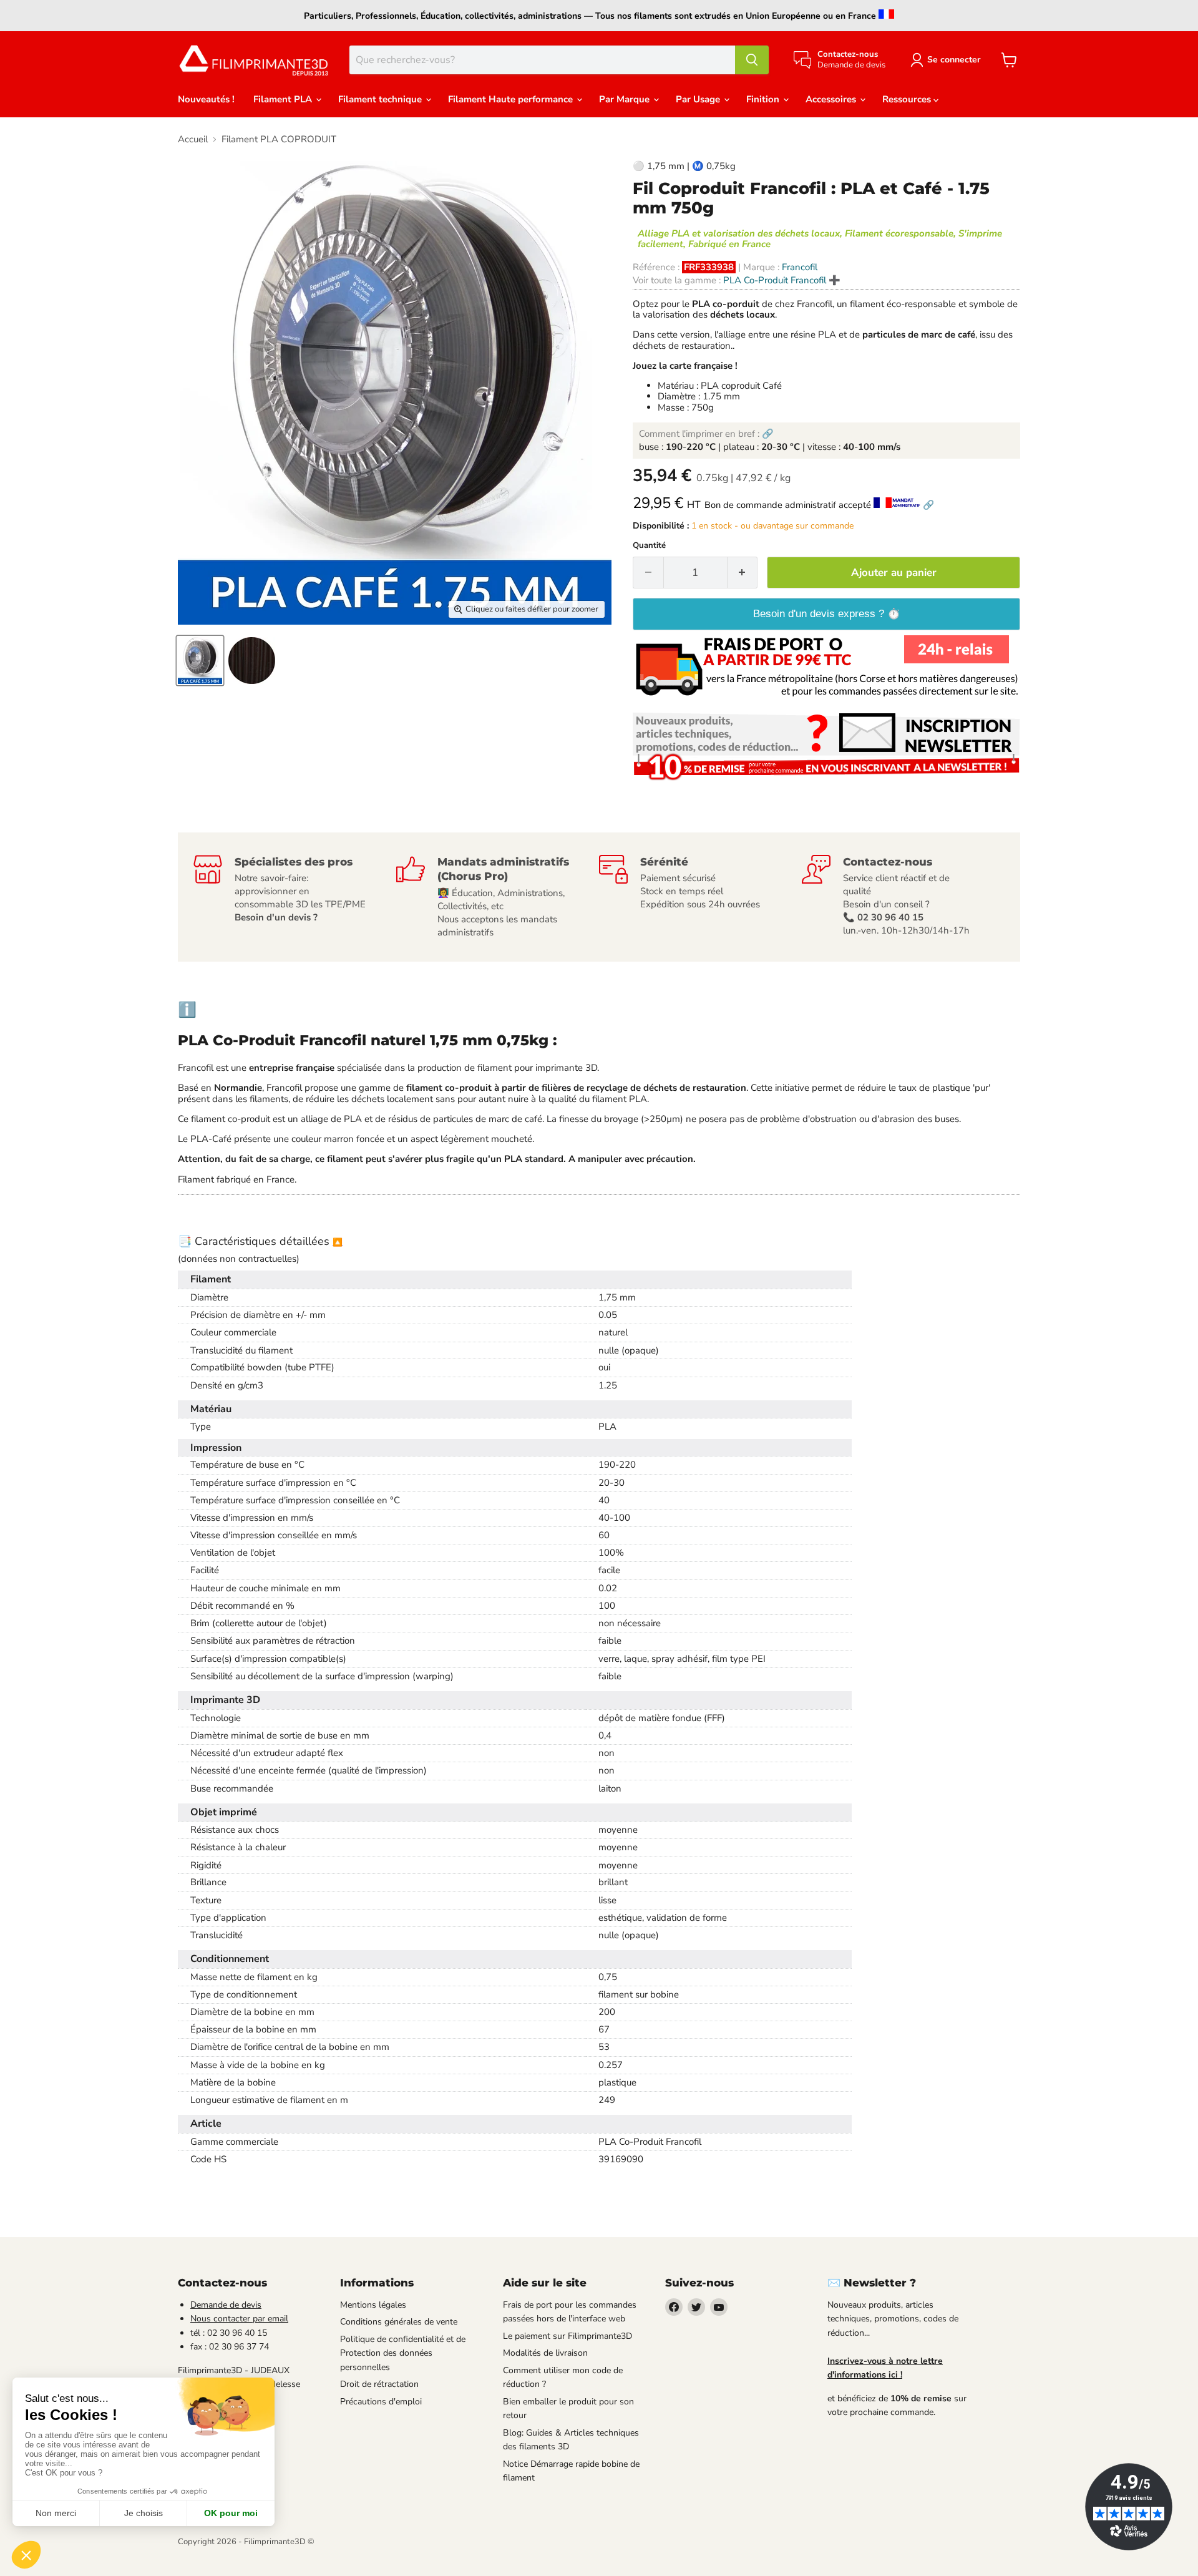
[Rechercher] (752, 60)
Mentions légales (373, 2305)
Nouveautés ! (206, 99)
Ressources (908, 99)
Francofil (800, 267)
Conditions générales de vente (399, 2322)
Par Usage (699, 99)
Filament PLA (284, 99)
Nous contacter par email (239, 2319)
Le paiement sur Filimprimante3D (567, 2336)
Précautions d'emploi (381, 2402)
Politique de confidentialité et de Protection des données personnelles (403, 2353)
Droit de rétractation (379, 2384)
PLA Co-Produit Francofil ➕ (782, 280)
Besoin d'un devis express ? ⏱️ (827, 614)
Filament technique (381, 99)
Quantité (649, 546)
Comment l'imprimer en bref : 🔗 (706, 434)
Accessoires (832, 99)
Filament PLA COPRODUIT (279, 139)
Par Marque (626, 99)
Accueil (193, 139)
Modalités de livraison (545, 2353)
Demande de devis (226, 2305)
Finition (764, 99)
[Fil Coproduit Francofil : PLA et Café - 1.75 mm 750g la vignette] (200, 661)
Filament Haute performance (512, 99)
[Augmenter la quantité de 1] (743, 573)
